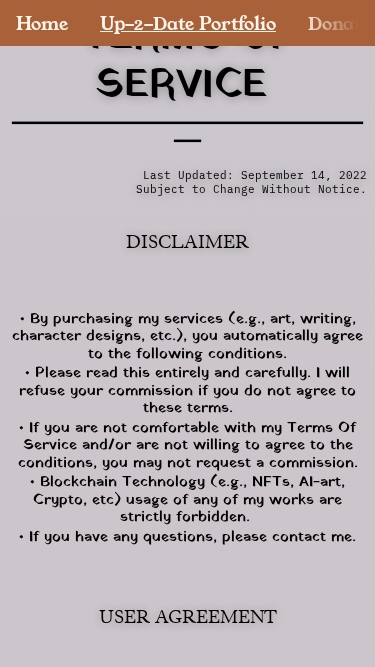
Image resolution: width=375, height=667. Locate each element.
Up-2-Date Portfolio (188, 23)
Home (42, 23)
